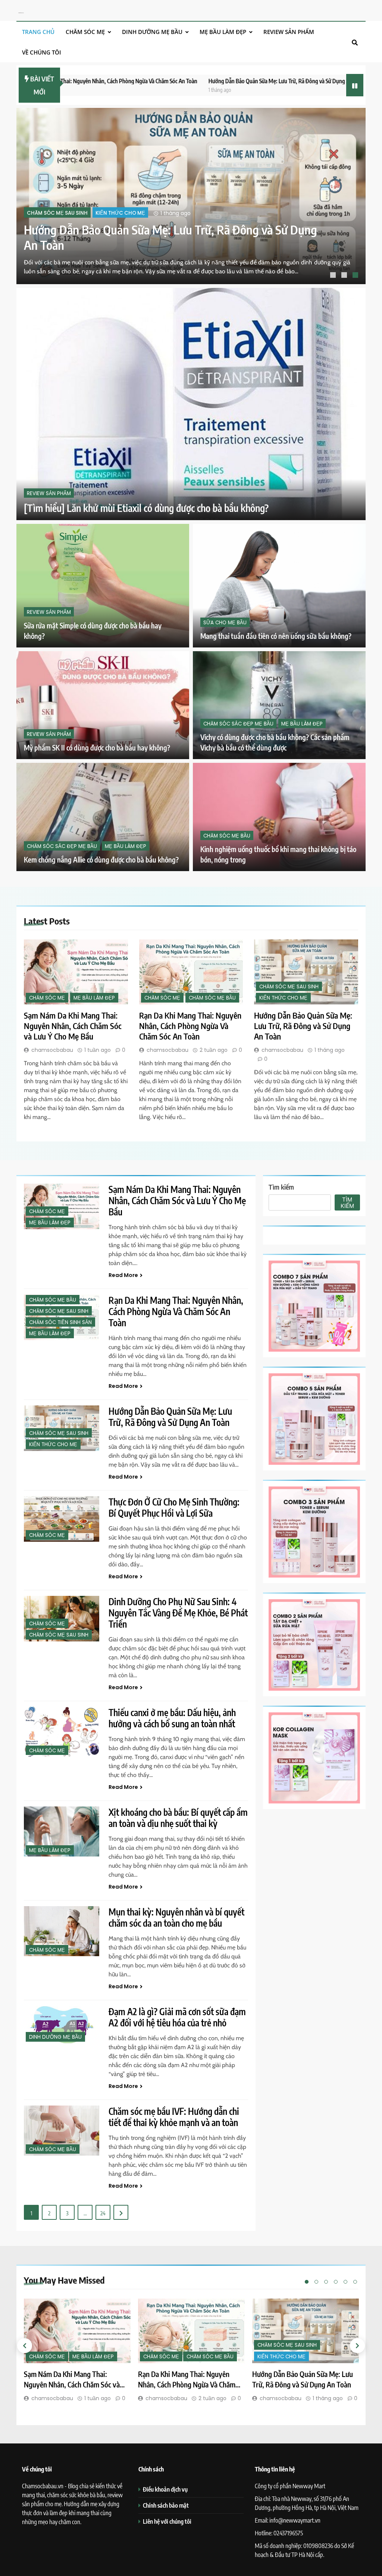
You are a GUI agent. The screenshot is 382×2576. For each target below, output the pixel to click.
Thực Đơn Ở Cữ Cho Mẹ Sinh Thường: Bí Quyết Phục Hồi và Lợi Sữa (174, 1507)
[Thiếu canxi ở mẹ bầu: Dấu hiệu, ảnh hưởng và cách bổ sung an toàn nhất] (62, 1732)
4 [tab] (336, 2282)
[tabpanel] (191, 196)
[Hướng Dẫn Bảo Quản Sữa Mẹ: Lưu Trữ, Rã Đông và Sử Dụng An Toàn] (306, 972)
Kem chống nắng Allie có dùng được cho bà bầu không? (101, 860)
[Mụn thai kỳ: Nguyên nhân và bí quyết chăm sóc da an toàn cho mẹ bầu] (62, 1931)
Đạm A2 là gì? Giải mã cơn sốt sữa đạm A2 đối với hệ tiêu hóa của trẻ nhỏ (177, 2017)
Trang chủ (38, 32)
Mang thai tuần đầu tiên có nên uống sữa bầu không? (276, 636)
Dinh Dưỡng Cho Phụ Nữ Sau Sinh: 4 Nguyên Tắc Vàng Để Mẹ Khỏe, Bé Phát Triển (178, 1613)
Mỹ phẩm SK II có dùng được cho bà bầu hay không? (97, 748)
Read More (123, 1275)
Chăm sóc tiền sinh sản (60, 1322)
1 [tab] (334, 276)
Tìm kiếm (281, 1187)
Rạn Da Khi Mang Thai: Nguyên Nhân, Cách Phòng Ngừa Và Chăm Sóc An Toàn (190, 1026)
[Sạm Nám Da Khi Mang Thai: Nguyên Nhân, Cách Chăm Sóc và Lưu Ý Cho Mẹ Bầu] (191, 196)
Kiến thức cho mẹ (283, 998)
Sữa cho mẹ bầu (225, 622)
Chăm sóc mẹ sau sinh (289, 987)
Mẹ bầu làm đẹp (223, 32)
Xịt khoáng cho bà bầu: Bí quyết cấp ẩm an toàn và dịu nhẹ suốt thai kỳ (178, 1818)
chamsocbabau (52, 1050)
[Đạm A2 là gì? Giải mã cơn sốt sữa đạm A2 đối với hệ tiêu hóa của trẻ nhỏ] (62, 2025)
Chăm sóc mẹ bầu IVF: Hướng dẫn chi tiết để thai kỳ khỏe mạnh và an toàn (174, 2117)
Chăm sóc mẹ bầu (227, 835)
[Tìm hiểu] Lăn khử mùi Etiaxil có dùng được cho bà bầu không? (146, 508)
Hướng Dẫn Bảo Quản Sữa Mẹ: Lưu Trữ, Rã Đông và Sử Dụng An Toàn (202, 81)
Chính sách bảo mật (166, 2505)
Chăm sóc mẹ (85, 32)
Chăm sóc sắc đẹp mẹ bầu (238, 724)
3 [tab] (356, 276)
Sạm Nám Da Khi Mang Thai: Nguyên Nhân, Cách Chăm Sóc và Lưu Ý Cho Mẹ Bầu (73, 1026)
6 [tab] (355, 2282)
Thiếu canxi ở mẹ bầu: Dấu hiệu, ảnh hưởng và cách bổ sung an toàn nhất (172, 1718)
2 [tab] (345, 276)
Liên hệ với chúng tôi (167, 2521)
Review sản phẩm (289, 32)
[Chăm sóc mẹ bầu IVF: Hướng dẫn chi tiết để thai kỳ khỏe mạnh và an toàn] (62, 2131)
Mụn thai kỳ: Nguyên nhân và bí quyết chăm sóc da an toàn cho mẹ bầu (176, 1917)
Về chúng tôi (42, 52)
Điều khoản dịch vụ (165, 2489)
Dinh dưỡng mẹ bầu (152, 32)
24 (103, 2213)
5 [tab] (345, 2282)
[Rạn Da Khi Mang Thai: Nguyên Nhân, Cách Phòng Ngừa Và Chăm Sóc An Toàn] (191, 972)
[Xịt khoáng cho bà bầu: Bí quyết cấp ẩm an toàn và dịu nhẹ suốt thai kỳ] (62, 1832)
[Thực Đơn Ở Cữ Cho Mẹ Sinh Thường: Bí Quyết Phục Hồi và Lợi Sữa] (62, 1519)
